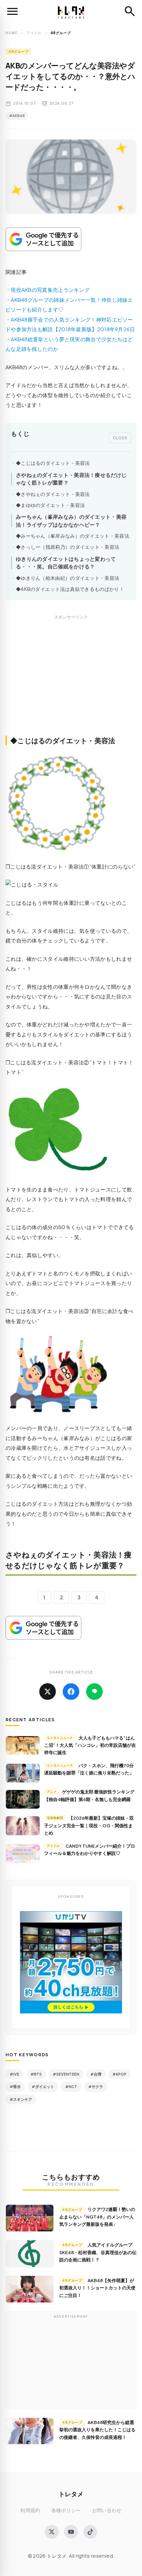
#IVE (14, 2074)
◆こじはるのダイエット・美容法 (53, 463)
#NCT (71, 2086)
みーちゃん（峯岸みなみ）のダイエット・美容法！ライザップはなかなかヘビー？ (71, 520)
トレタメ (71, 2494)
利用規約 (30, 2510)
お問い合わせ (107, 2510)
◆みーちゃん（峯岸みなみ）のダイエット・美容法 (73, 536)
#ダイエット (43, 2086)
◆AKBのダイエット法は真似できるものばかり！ (70, 589)
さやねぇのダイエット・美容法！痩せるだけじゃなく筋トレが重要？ (71, 479)
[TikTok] (90, 2532)
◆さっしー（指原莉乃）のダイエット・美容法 (68, 547)
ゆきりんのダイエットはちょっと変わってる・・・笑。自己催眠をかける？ (66, 563)
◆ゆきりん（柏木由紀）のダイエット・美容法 (68, 578)
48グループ (18, 51)
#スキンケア (21, 2099)
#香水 (15, 2086)
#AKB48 (17, 116)
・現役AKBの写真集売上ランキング (48, 290)
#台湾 (96, 2074)
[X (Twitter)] (52, 2532)
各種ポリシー (66, 2510)
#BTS (36, 2074)
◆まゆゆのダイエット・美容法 (50, 505)
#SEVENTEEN (66, 2074)
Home (12, 33)
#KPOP (119, 2074)
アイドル (34, 33)
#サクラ (96, 2086)
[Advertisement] (71, 683)
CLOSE (120, 438)
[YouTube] (71, 2532)
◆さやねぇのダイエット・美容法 (53, 494)
